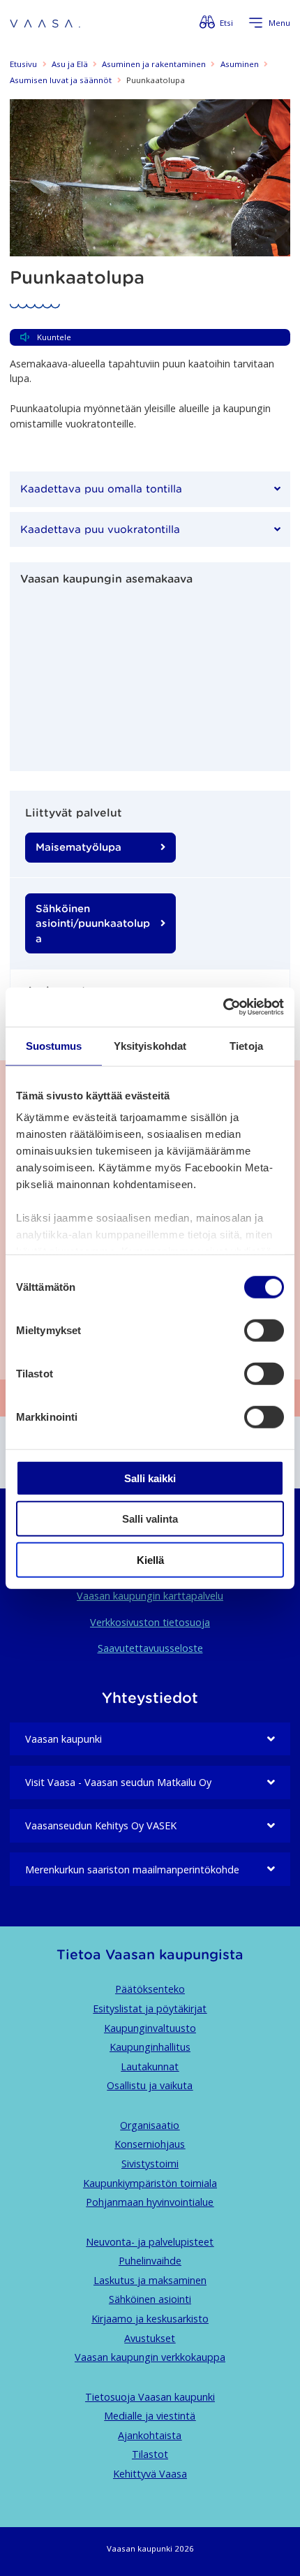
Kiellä (150, 1559)
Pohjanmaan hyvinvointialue (150, 2202)
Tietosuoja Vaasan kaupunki (150, 2397)
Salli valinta (150, 1519)
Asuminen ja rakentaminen (154, 64)
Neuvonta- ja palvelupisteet (150, 2242)
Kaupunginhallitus (150, 2047)
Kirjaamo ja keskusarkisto (150, 2319)
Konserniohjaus (150, 2144)
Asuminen (240, 64)
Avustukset (150, 2338)
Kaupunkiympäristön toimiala (150, 2183)
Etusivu (23, 64)
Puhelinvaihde (150, 2261)
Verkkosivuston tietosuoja (150, 1622)
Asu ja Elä (70, 64)
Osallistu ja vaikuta (150, 2085)
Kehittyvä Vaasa (150, 2474)
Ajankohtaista (150, 2435)
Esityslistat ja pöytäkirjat (150, 2008)
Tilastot (150, 2454)
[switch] (264, 1330)
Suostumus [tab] (54, 1045)
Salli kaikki (150, 1478)
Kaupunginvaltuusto (150, 2028)
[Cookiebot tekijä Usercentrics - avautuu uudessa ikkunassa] (223, 1007)
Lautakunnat (150, 2066)
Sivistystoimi (150, 2164)
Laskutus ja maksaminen (150, 2280)
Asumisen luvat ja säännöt (61, 80)
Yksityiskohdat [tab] (150, 1045)
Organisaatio (150, 2125)
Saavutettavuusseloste (150, 1648)
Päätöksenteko (150, 1989)
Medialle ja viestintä (150, 2416)
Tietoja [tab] (246, 1045)
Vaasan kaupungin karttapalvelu (150, 1596)
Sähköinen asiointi (150, 2299)
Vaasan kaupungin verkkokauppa (150, 2357)
